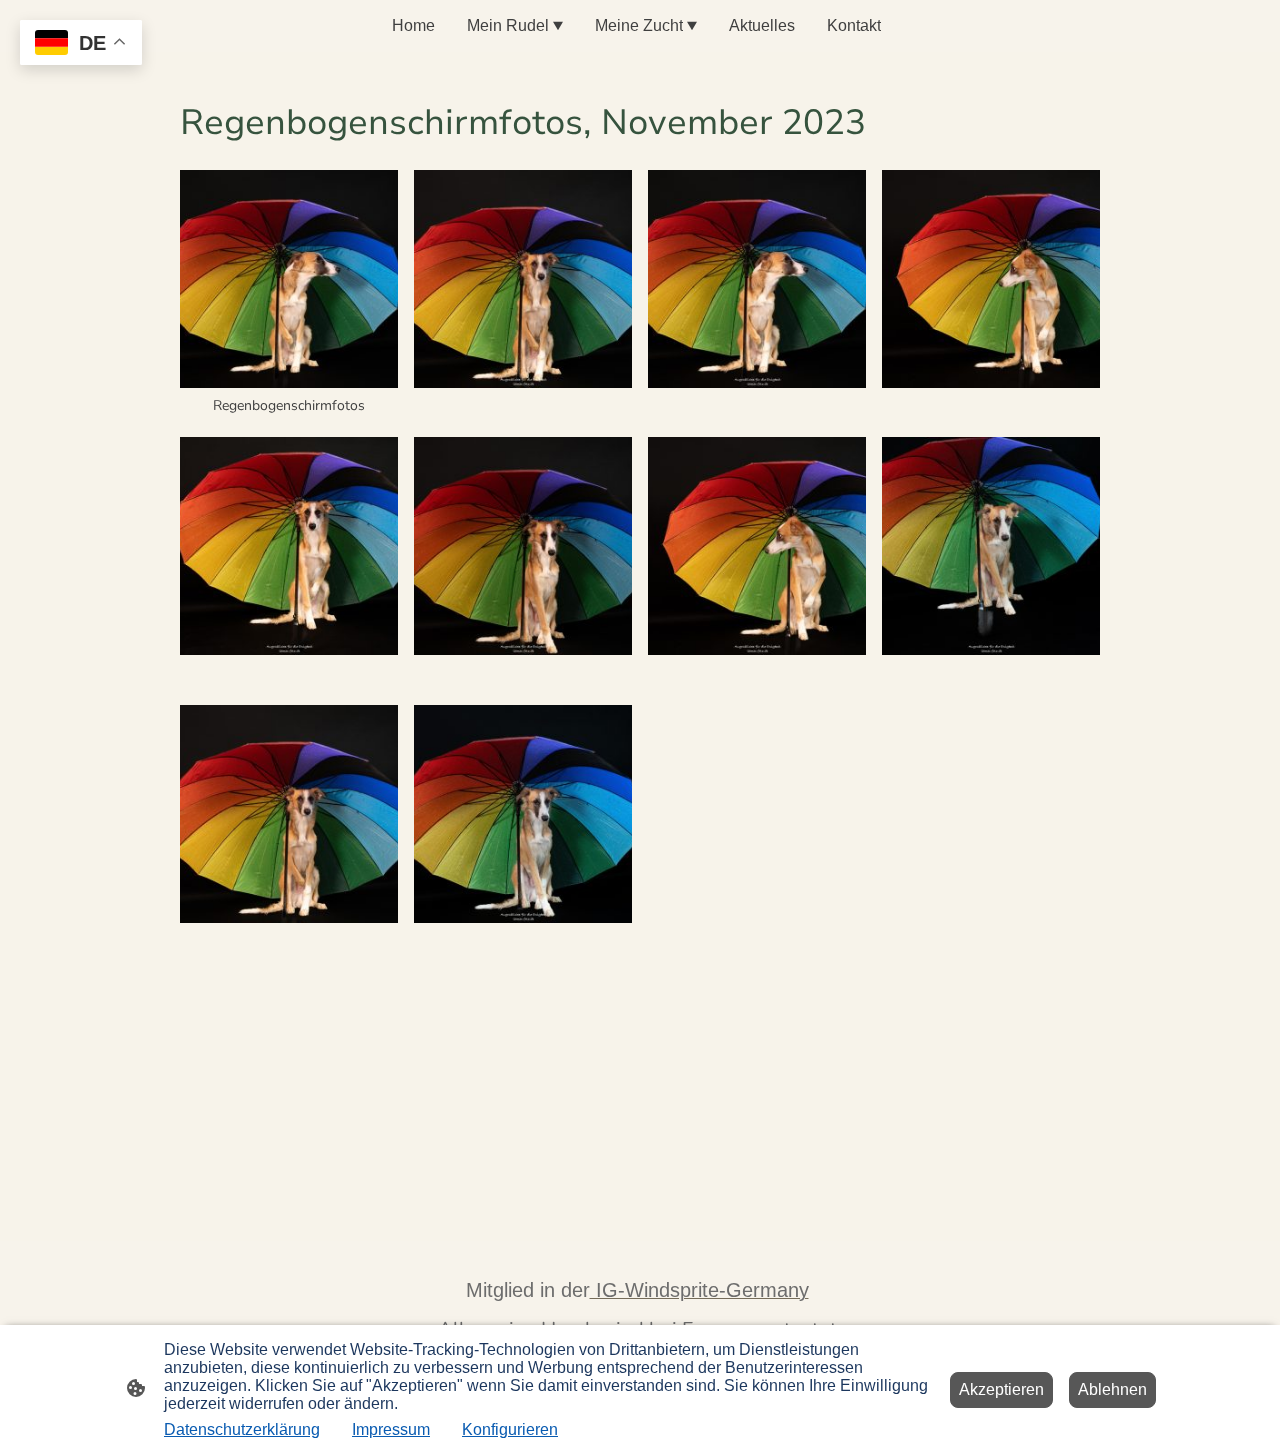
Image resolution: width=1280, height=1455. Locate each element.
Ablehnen (1112, 1389)
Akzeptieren (1001, 1389)
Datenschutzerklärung (242, 1429)
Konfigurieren (510, 1429)
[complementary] (81, 44)
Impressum (391, 1429)
